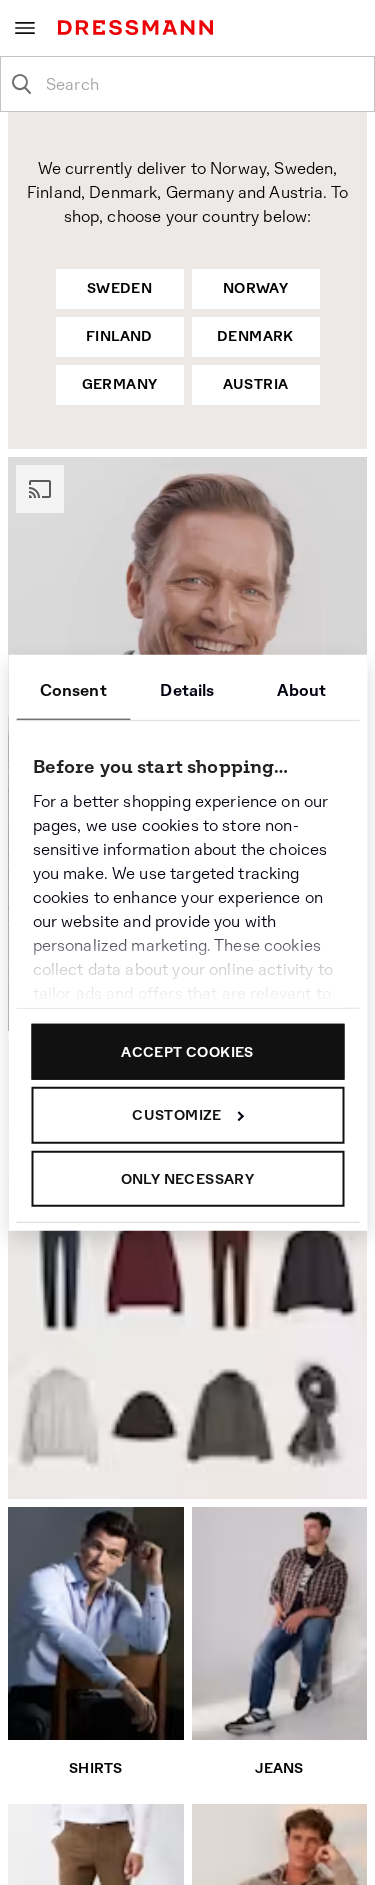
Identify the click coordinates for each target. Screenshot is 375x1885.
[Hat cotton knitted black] (143, 1416)
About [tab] (301, 689)
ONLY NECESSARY (188, 1178)
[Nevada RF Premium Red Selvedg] (54, 1269)
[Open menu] (25, 28)
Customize (177, 1115)
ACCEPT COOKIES (187, 1051)
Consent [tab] (73, 689)
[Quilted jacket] (317, 1272)
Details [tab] (187, 689)
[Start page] (139, 27)
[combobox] (203, 84)
